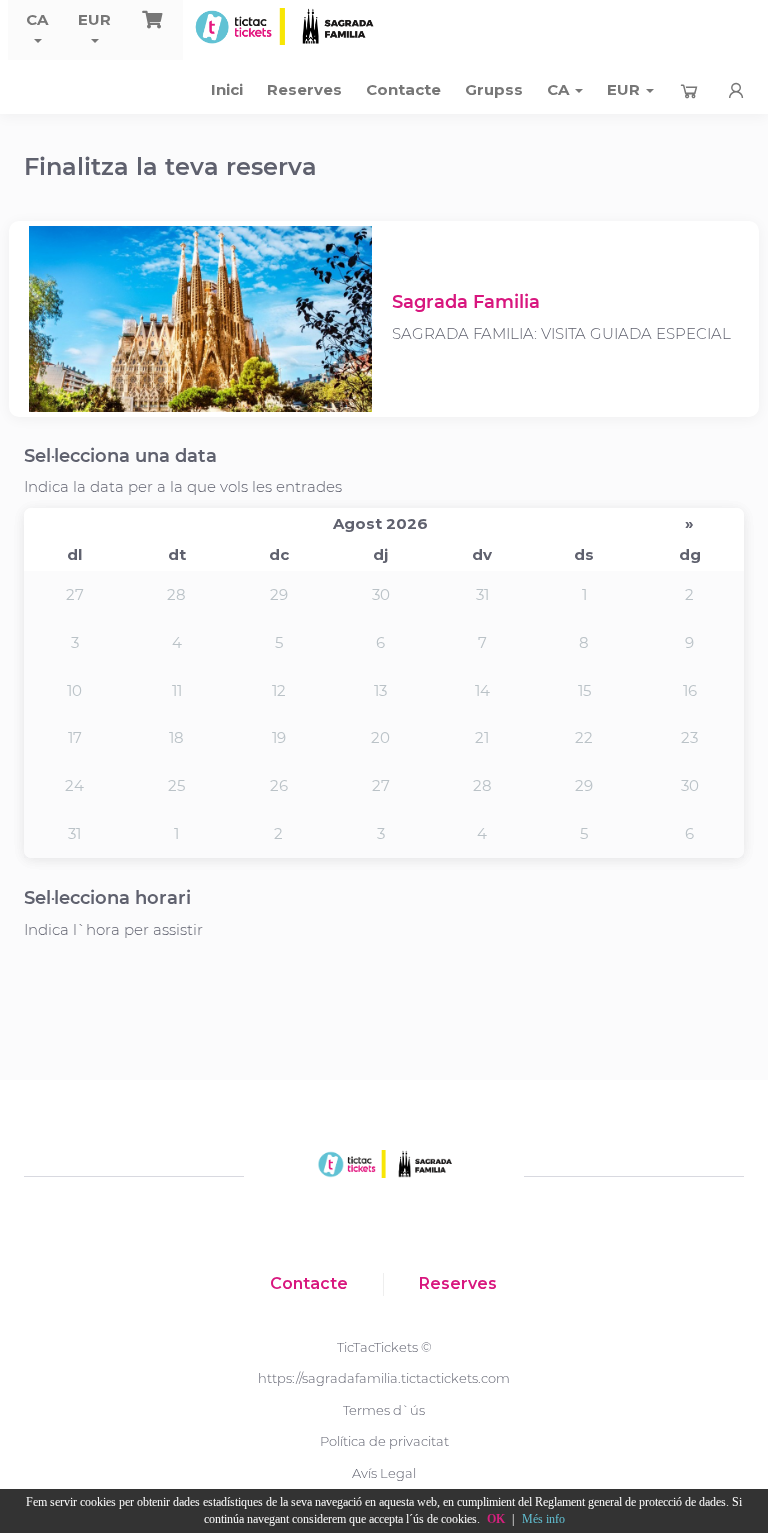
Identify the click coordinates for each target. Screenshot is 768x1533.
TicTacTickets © (384, 1347)
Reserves (304, 89)
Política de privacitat (384, 1441)
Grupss (494, 89)
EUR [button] (94, 19)
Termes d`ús (384, 1410)
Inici (227, 89)
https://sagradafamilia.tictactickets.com (384, 1378)
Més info (543, 1519)
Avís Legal (384, 1473)
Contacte (403, 89)
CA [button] (37, 19)
